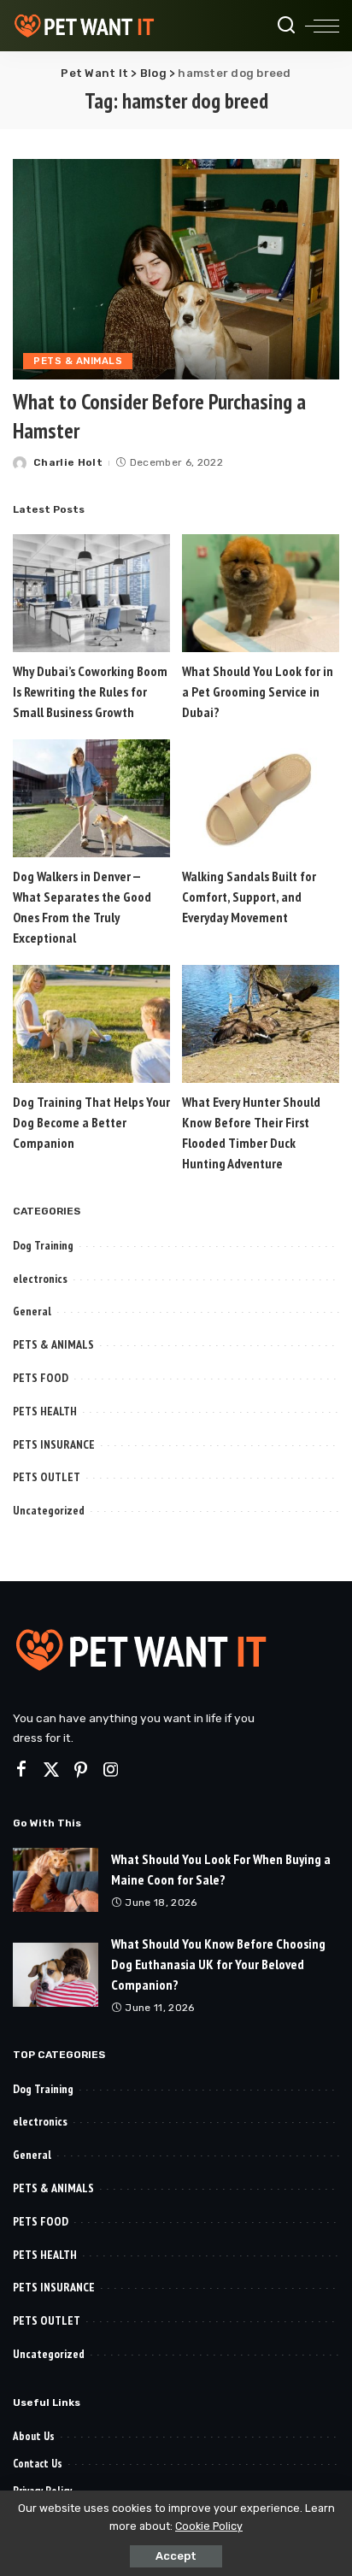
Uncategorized (49, 1510)
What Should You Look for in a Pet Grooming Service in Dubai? (258, 691)
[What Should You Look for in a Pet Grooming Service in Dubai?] (261, 593)
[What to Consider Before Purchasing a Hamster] (176, 269)
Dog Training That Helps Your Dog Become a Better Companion (91, 1122)
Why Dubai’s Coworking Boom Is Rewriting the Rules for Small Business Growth (90, 691)
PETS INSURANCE (54, 1444)
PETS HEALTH (45, 1411)
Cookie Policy (209, 2526)
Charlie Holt (68, 462)
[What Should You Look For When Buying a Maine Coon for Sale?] (56, 1880)
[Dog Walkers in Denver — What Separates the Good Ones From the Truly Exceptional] (91, 798)
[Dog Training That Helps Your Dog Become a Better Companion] (91, 1024)
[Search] (286, 26)
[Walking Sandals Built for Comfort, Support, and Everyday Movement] (261, 798)
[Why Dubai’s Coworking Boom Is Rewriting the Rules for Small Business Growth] (91, 593)
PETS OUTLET (47, 1477)
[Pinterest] (81, 1770)
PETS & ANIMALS (78, 361)
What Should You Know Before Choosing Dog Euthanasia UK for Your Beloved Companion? (218, 1964)
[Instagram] (111, 1770)
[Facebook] (21, 1770)
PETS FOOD (41, 1378)
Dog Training (43, 1245)
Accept (176, 2556)
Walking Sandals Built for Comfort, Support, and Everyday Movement (249, 897)
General (32, 1311)
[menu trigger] (322, 26)
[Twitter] (51, 1770)
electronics (40, 1279)
